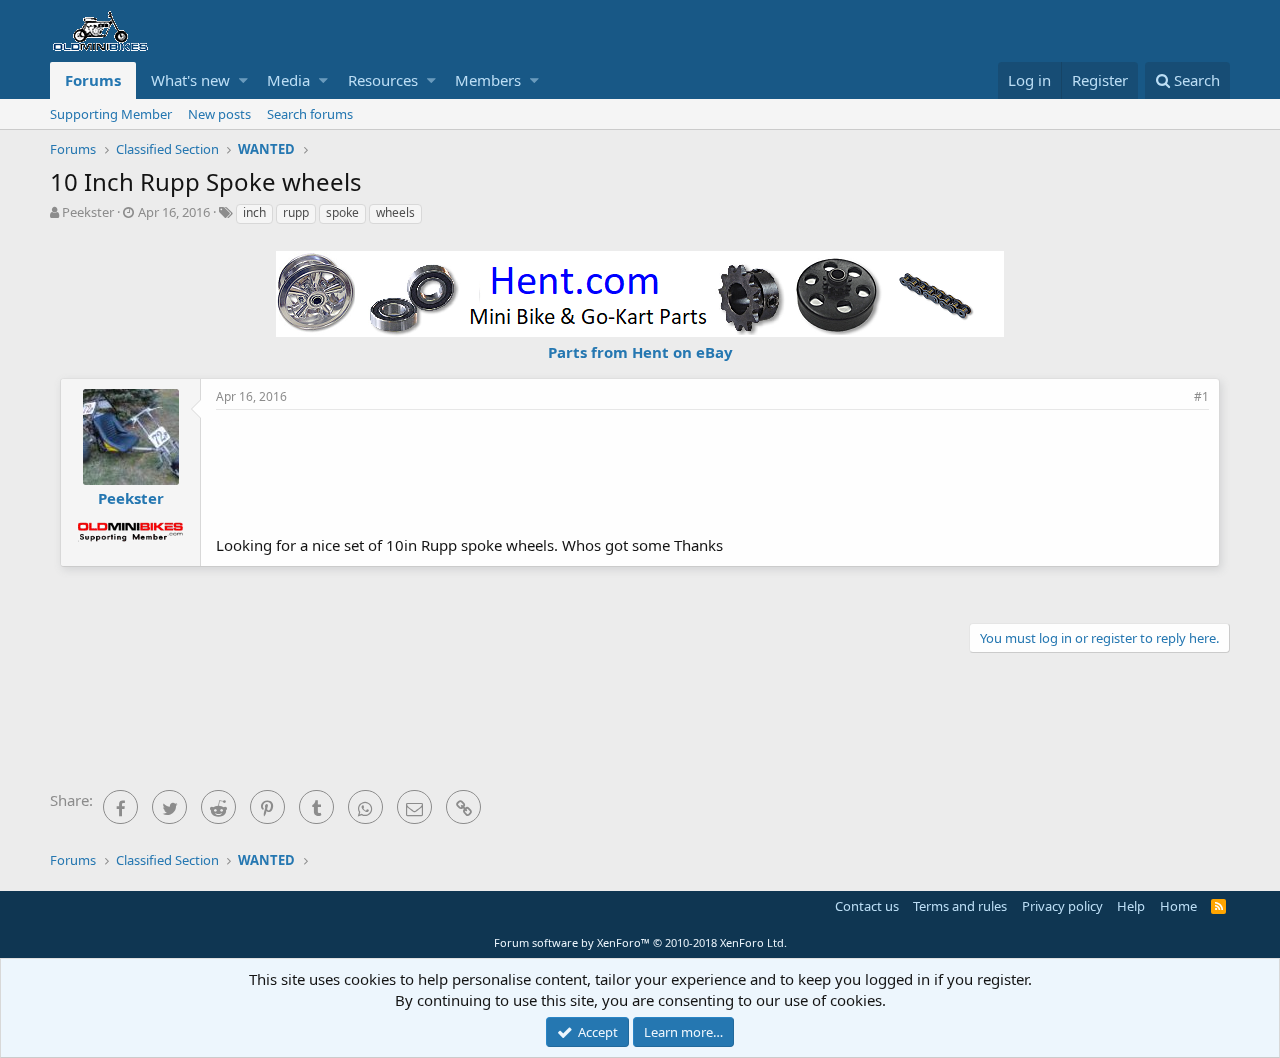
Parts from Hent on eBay (640, 352)
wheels (395, 212)
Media (288, 80)
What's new (190, 80)
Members (488, 80)
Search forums (310, 114)
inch (254, 212)
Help (1131, 906)
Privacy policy (1062, 906)
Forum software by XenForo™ (640, 942)
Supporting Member (111, 114)
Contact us (867, 906)
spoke (342, 212)
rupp (296, 212)
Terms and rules (960, 906)
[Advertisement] (713, 470)
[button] (243, 80)
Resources (383, 80)
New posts (219, 114)
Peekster (88, 212)
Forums (93, 80)
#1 (1201, 396)
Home (1178, 906)
